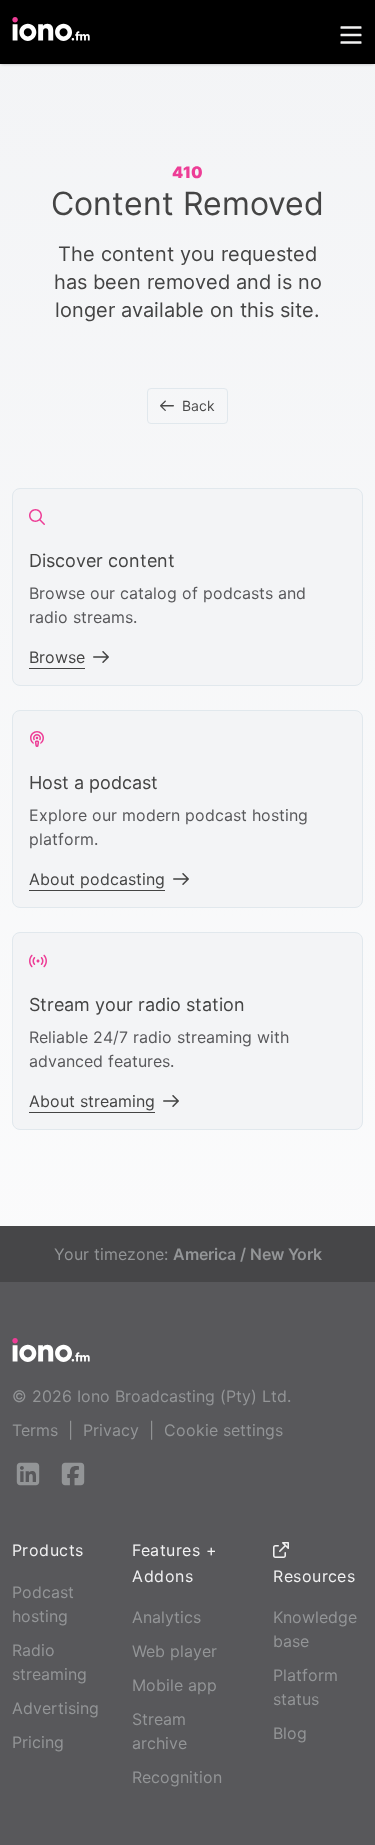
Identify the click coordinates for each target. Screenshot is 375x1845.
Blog (290, 1733)
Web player (174, 1651)
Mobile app (174, 1685)
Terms (35, 1430)
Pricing (38, 1742)
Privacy (111, 1430)
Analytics (166, 1617)
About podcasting (97, 879)
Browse (57, 657)
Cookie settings (223, 1430)
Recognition (177, 1777)
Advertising (55, 1708)
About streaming (92, 1101)
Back (198, 405)
